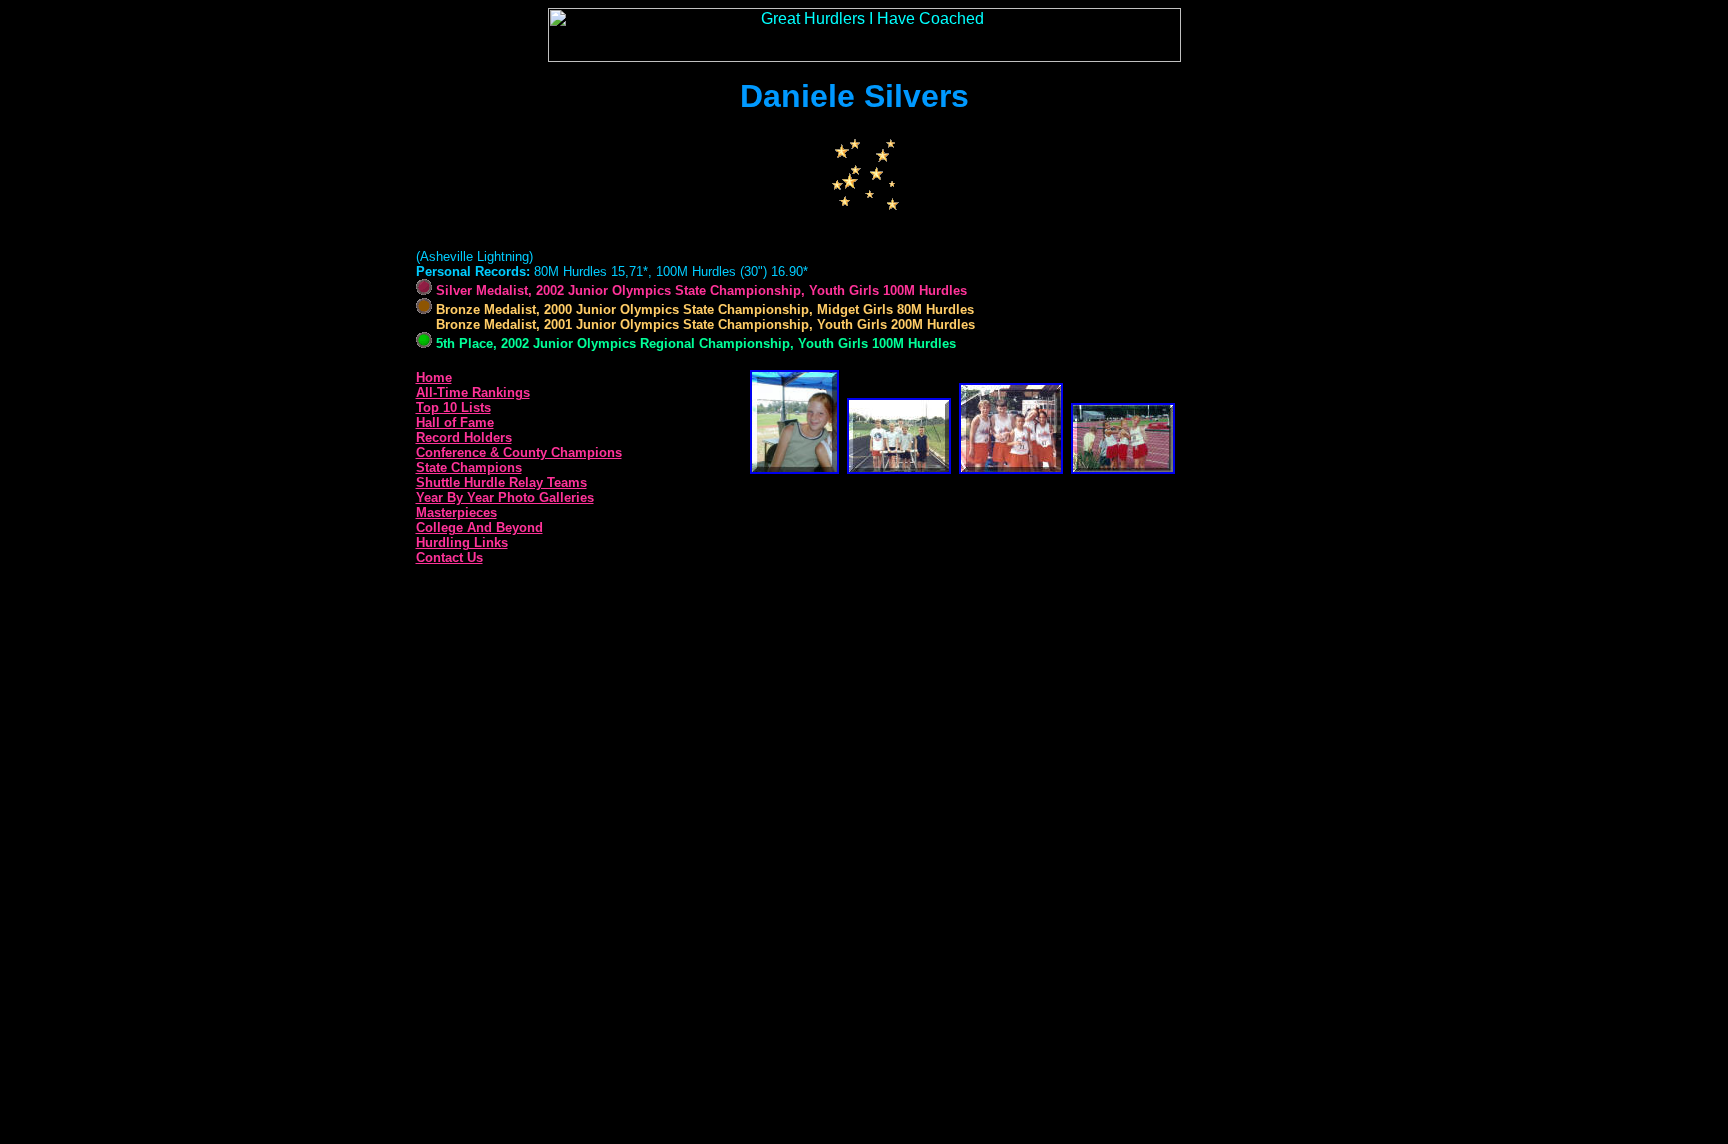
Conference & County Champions (519, 452)
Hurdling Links (462, 542)
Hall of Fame (455, 422)
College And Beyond (479, 527)
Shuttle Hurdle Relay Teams (501, 482)
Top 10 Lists (453, 407)
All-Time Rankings (473, 392)
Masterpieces (456, 512)
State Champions (469, 467)
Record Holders (464, 437)
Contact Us (449, 557)
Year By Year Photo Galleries (505, 497)
